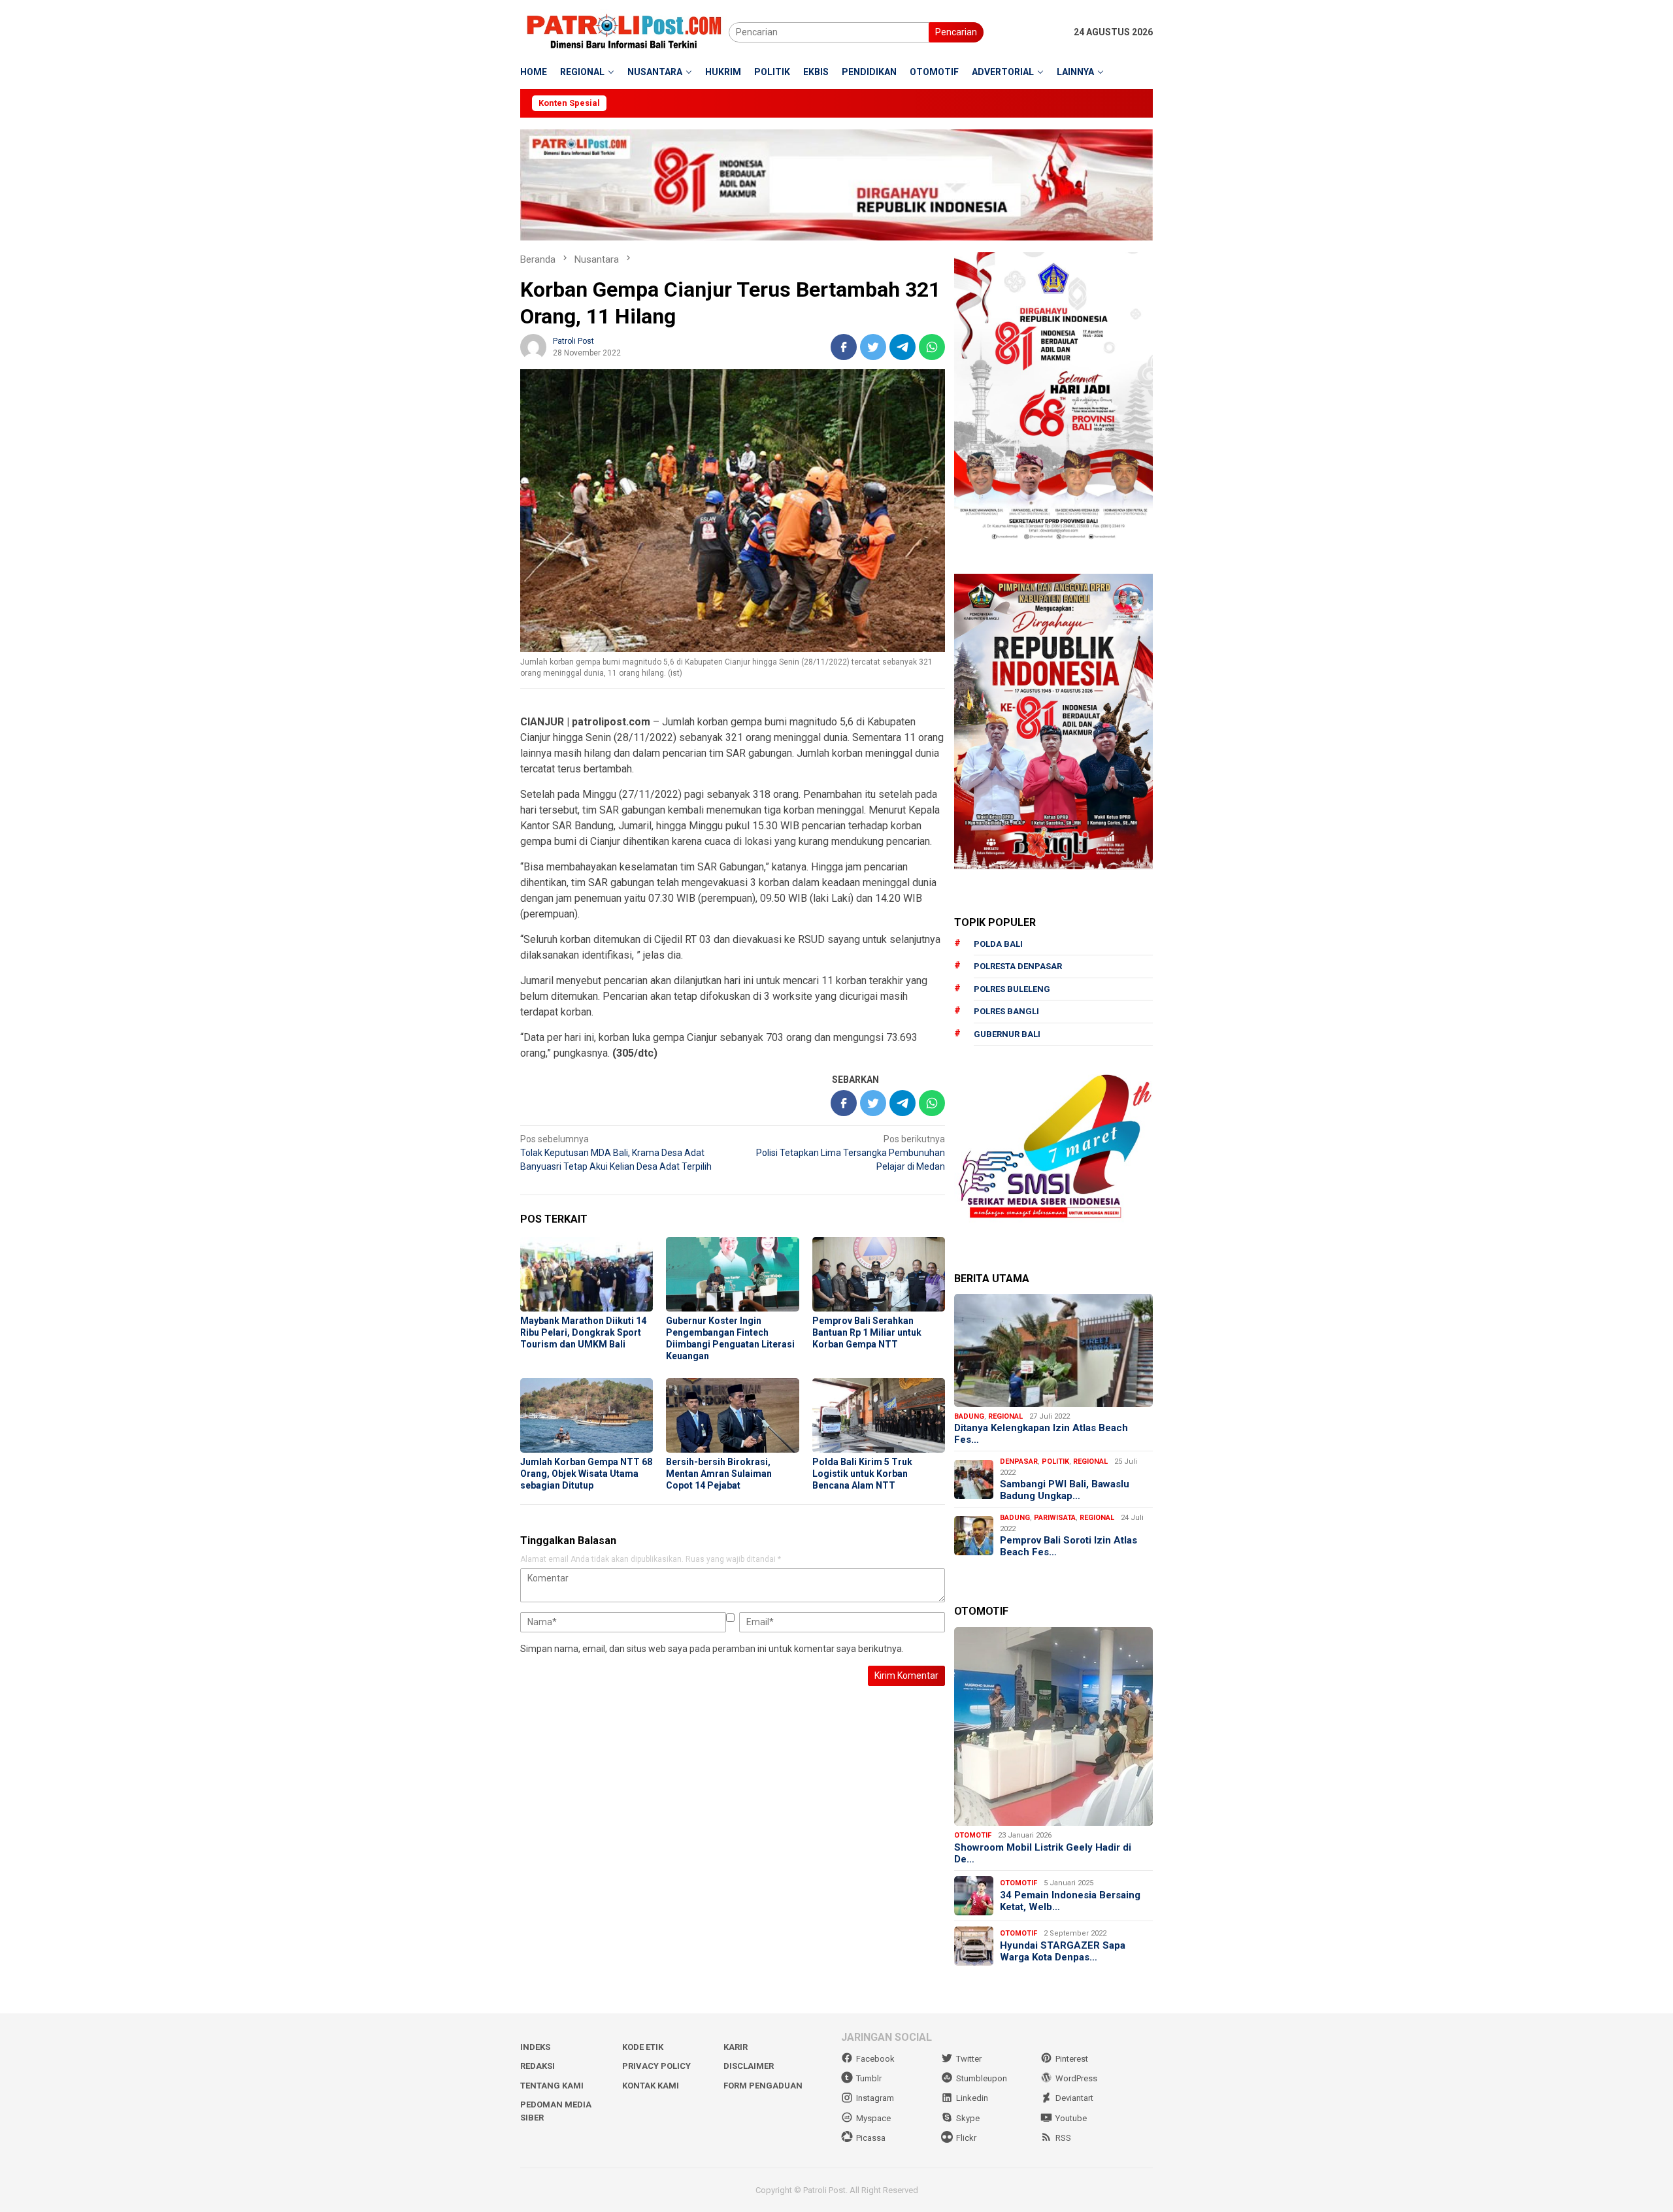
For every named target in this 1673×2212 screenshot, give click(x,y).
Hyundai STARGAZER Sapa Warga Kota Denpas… (1063, 1951)
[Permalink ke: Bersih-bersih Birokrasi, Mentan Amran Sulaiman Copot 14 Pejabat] (732, 1415)
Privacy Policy (656, 2066)
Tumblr (869, 2078)
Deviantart (1074, 2098)
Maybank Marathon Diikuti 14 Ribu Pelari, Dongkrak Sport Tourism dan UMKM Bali (583, 1332)
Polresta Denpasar (1018, 966)
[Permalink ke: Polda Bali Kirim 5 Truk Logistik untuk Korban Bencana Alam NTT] (879, 1415)
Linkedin (972, 2098)
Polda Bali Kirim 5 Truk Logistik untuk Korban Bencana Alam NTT (862, 1474)
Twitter (969, 2059)
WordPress (1076, 2078)
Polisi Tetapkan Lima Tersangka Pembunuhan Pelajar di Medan (851, 1153)
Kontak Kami (651, 2086)
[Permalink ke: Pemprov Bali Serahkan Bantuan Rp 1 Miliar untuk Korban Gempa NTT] (879, 1274)
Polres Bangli (1006, 1011)
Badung (969, 1416)
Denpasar (1019, 1461)
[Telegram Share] (903, 347)
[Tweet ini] (873, 347)
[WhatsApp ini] (932, 347)
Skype (968, 2118)
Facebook (875, 2059)
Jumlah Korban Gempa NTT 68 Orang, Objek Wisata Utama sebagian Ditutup (586, 1474)
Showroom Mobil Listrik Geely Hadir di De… (1043, 1853)
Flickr (966, 2138)
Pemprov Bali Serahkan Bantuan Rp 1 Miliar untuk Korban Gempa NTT (867, 1332)
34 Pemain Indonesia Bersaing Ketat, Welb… (1070, 1901)
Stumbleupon (982, 2078)
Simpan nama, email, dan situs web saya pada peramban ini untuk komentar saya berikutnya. (712, 1649)
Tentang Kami (552, 2086)
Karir (736, 2047)
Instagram (875, 2098)
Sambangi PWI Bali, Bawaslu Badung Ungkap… (1065, 1490)
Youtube (1071, 2118)
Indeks (535, 2047)
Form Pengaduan (763, 2086)
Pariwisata (1055, 1518)
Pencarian (956, 32)
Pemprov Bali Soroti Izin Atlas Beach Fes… (1068, 1546)
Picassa (871, 2138)
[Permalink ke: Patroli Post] (533, 346)
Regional (1005, 1416)
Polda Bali (998, 944)
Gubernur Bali (1007, 1034)
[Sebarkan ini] (844, 347)
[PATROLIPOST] (624, 31)
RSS (1063, 2138)
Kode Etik (643, 2047)
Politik (1055, 1461)
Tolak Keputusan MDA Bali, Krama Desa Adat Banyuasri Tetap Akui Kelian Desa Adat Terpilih (616, 1153)
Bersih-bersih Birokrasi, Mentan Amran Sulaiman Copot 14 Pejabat (719, 1474)
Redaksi (538, 2066)
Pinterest (1072, 2059)
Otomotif (973, 1835)
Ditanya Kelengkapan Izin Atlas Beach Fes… (1041, 1434)
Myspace (873, 2118)
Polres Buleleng (1012, 989)
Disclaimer (749, 2066)
